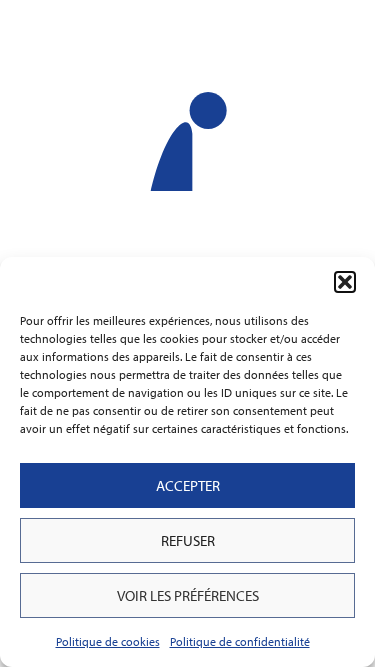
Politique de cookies (108, 641)
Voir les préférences (188, 595)
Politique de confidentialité (240, 641)
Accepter (188, 485)
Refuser (188, 540)
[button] (345, 282)
